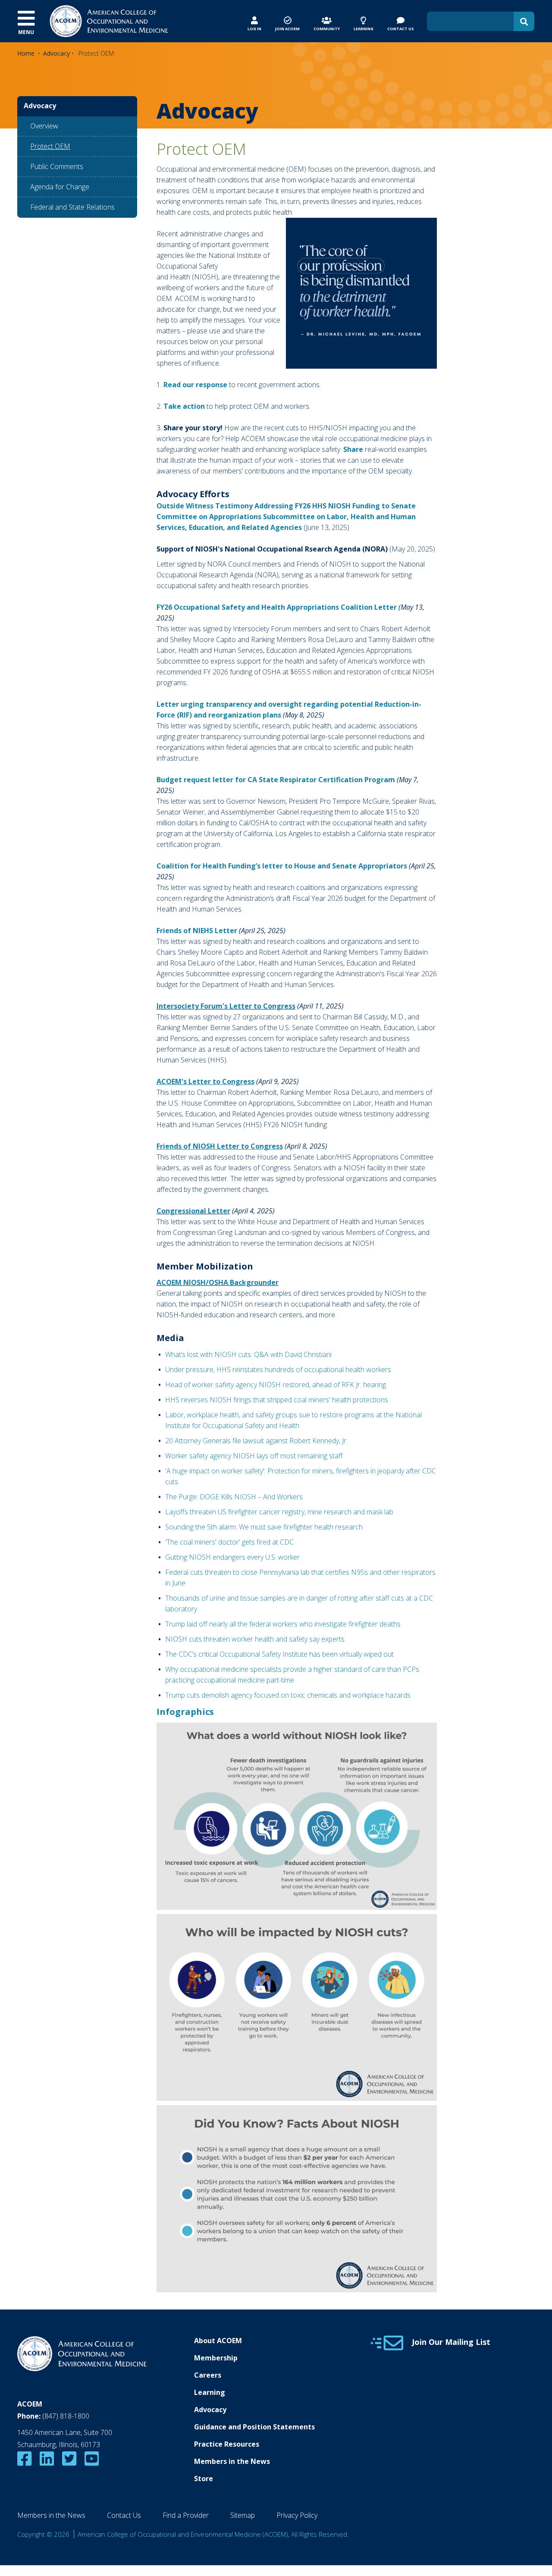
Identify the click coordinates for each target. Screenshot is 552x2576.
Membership (216, 2358)
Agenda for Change (60, 187)
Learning (210, 2392)
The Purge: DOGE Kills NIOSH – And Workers (235, 1497)
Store (204, 2479)
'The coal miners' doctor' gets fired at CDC (229, 1542)
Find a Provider (186, 2515)
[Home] (109, 20)
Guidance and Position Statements (254, 2427)
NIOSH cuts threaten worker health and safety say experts (255, 1639)
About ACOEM (218, 2341)
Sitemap (243, 2515)
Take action (184, 406)
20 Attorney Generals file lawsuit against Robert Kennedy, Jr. (256, 1441)
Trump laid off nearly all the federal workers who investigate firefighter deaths (283, 1624)
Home (26, 53)
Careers (208, 2375)
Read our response (195, 385)
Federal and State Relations (72, 207)
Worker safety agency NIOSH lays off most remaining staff (254, 1456)
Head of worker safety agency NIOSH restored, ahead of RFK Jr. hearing (276, 1385)
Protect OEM (50, 146)
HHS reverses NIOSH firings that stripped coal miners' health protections (277, 1400)
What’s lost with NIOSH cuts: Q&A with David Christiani (248, 1354)
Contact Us (124, 2515)
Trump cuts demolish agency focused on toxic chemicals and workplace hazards (288, 1695)
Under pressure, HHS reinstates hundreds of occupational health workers (278, 1369)
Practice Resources (227, 2444)
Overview (44, 126)
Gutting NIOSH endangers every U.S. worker (232, 1557)
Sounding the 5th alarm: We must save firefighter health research (264, 1527)
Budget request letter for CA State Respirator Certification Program (276, 780)
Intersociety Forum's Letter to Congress (226, 1006)
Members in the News (232, 2461)
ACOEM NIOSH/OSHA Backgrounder (218, 1282)
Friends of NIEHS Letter (197, 931)
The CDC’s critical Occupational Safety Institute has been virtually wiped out (279, 1654)
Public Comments (57, 166)
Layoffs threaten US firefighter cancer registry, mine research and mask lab (280, 1512)
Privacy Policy (297, 2515)
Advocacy (56, 53)
